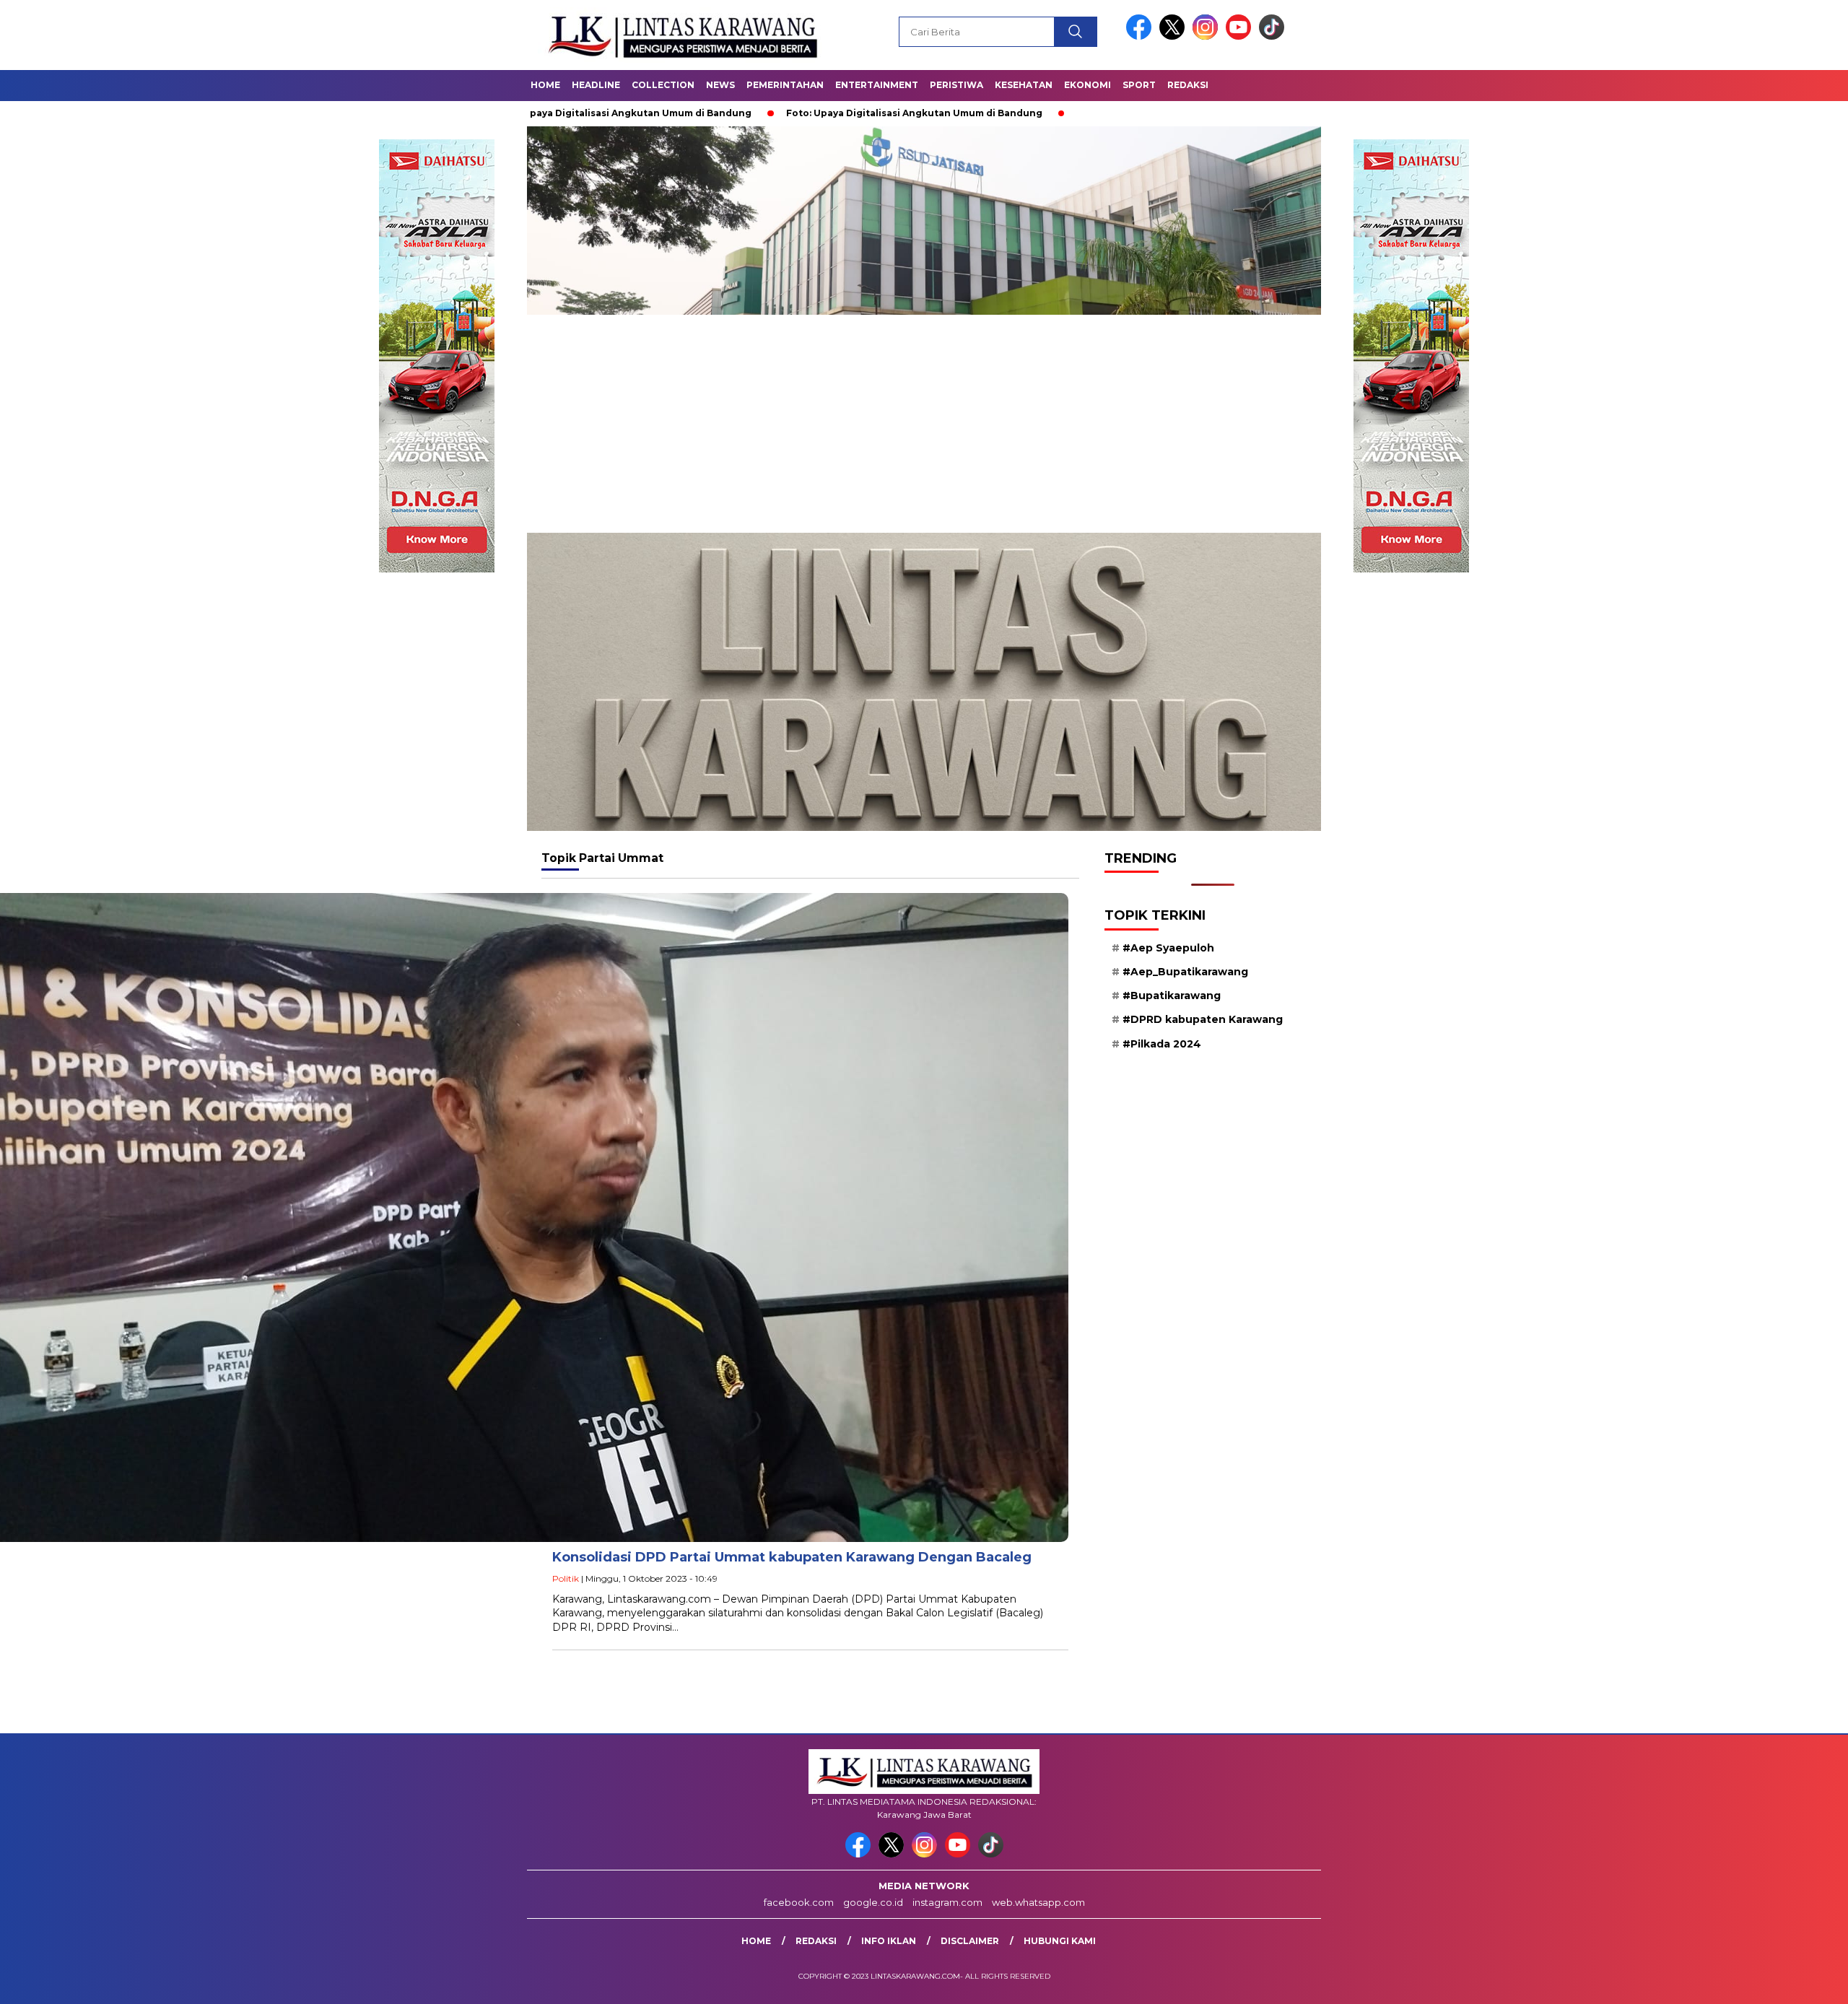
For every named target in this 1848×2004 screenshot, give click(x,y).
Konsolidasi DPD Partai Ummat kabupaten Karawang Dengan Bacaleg (792, 1557)
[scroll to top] (1781, 1982)
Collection (663, 85)
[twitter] (1174, 36)
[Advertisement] (924, 424)
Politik (566, 1578)
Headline (596, 85)
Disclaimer (970, 1941)
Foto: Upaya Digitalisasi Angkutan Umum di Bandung (785, 113)
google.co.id (873, 1902)
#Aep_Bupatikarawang (1185, 972)
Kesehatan (1024, 85)
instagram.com (947, 1902)
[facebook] (1141, 36)
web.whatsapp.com (1038, 1902)
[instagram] (1208, 36)
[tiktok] (1272, 36)
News (720, 85)
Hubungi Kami (1060, 1941)
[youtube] (1241, 36)
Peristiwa (956, 85)
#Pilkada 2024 (1162, 1043)
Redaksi (1188, 85)
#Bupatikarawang (1172, 996)
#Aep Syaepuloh (1168, 948)
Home (545, 85)
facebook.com (799, 1902)
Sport (1139, 85)
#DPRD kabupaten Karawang (1203, 1019)
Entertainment (877, 85)
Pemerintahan (785, 85)
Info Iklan (889, 1941)
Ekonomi (1088, 85)
